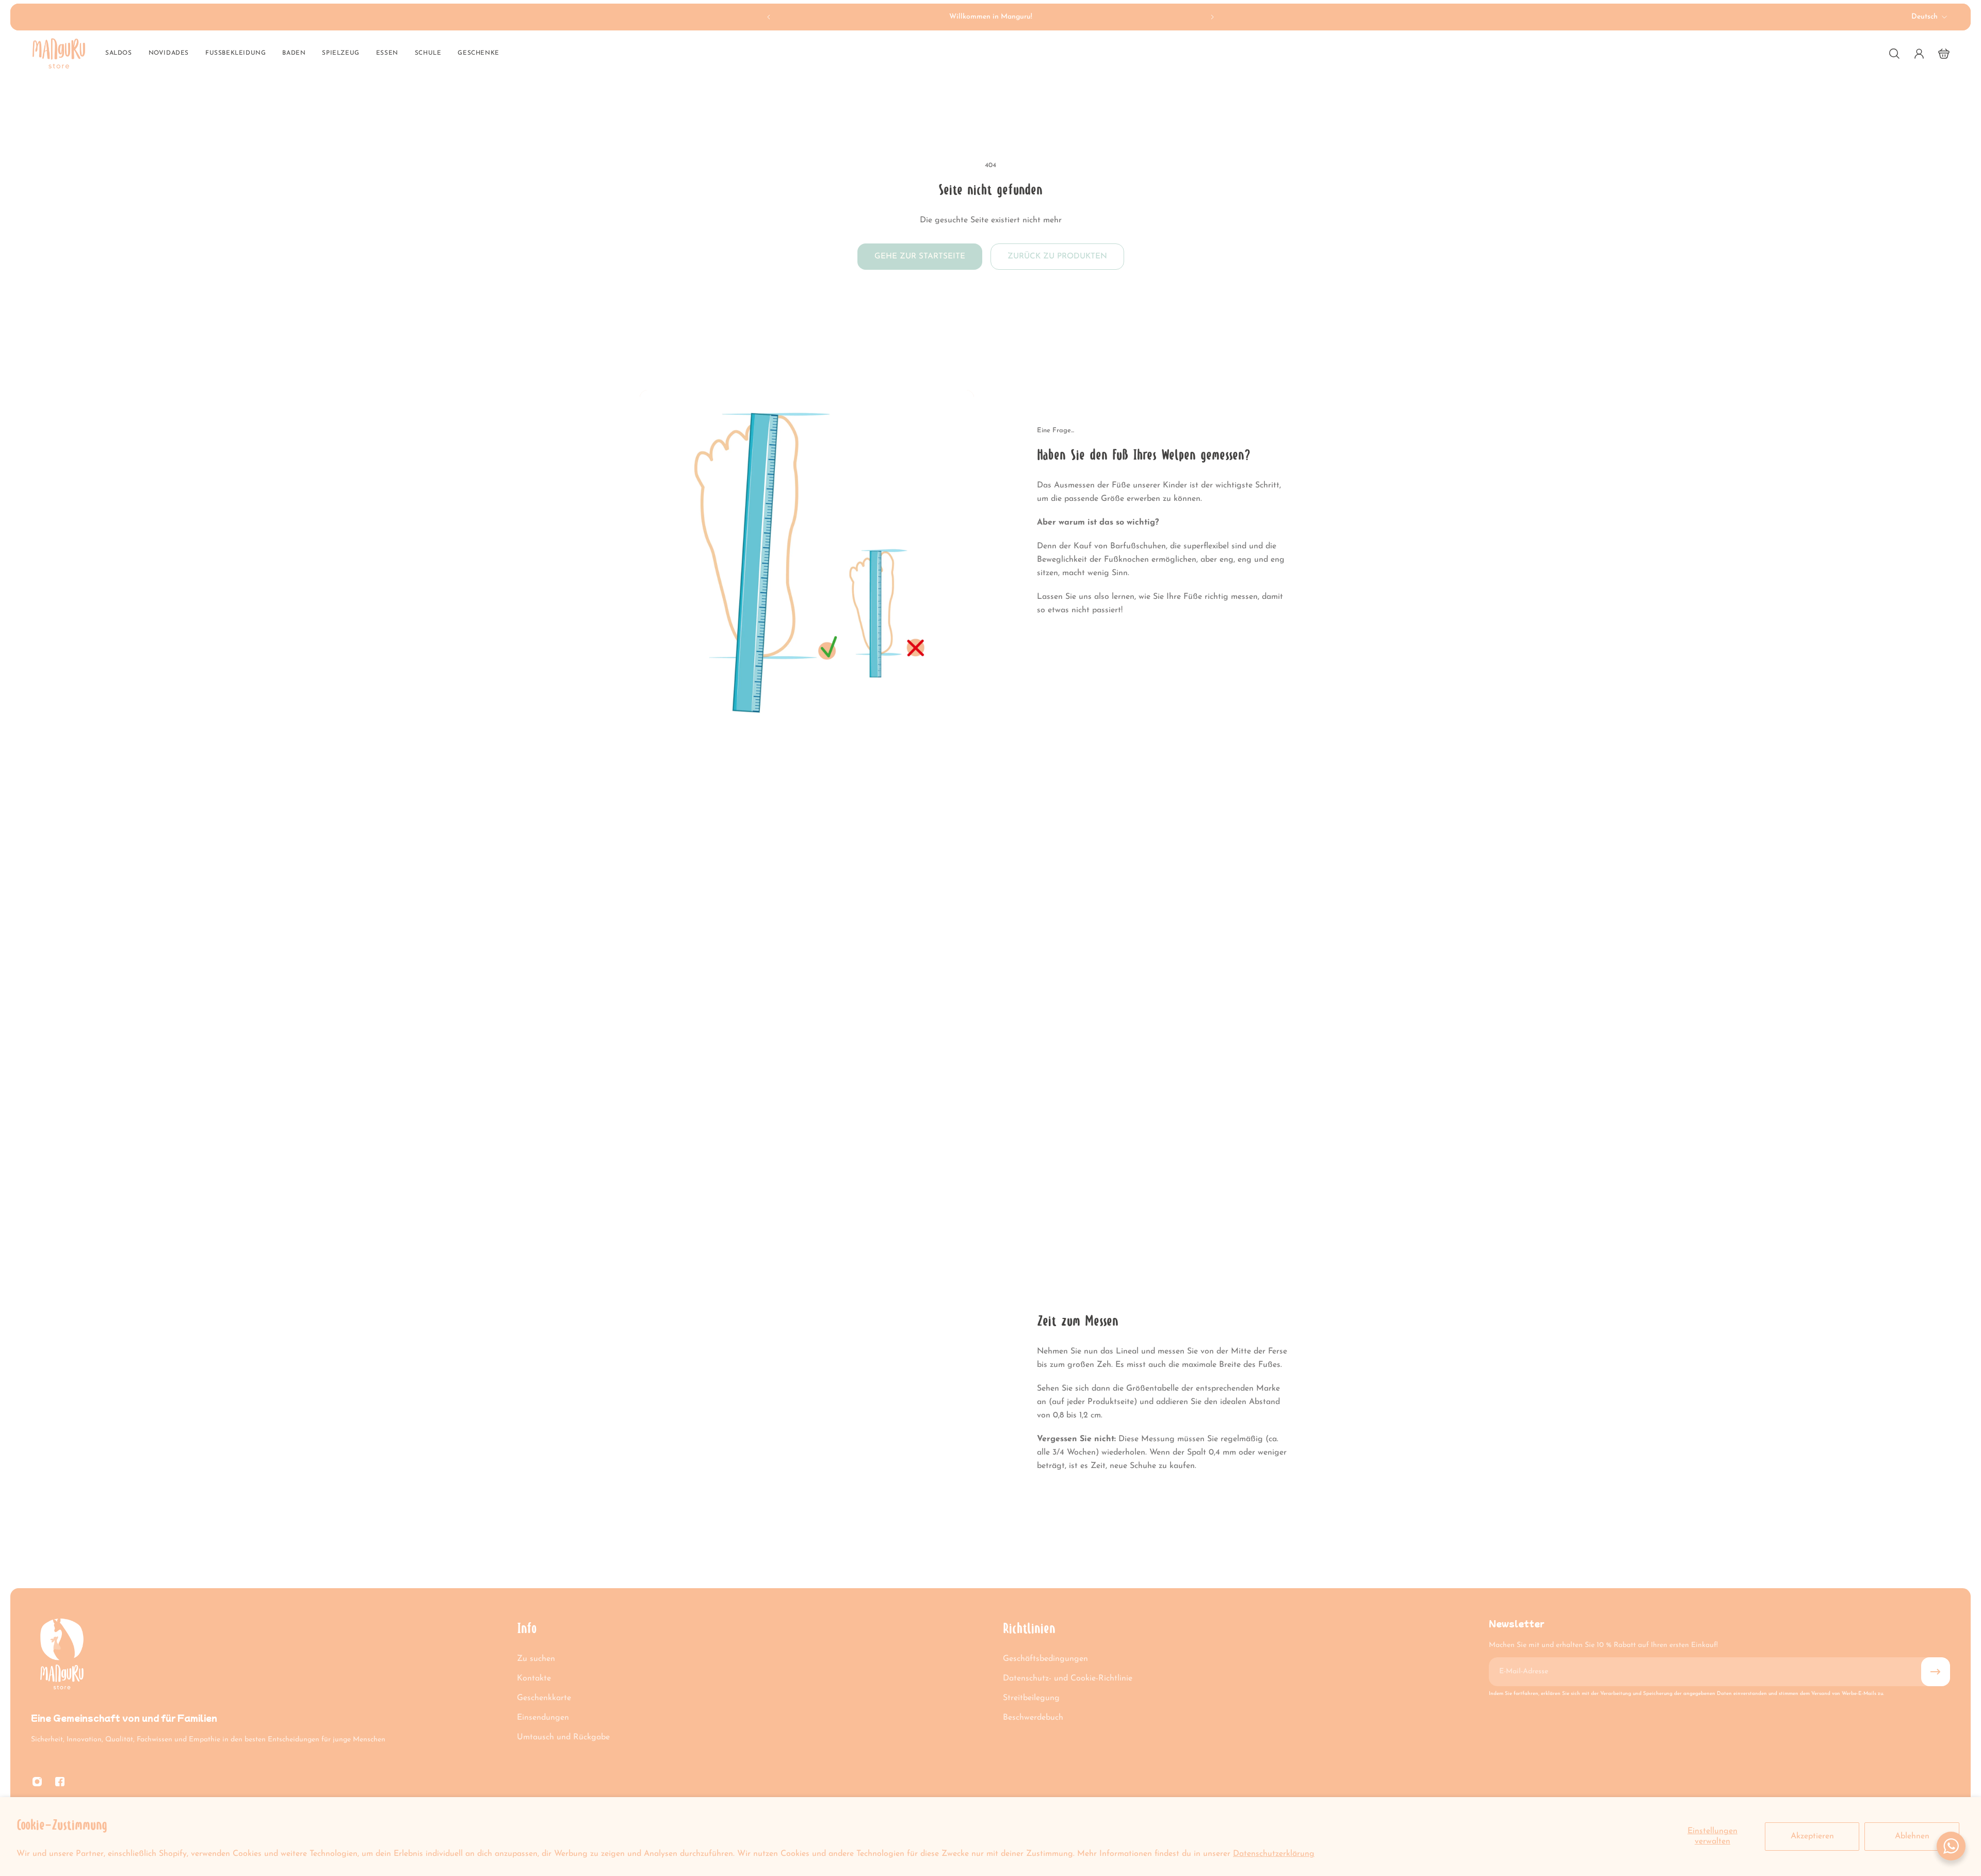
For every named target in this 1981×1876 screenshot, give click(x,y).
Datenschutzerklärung (1274, 1854)
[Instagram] (37, 1782)
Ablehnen (1912, 1836)
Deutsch (1925, 17)
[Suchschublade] (1894, 54)
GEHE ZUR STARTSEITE (920, 256)
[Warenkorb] (1944, 54)
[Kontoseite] (1919, 54)
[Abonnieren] (1936, 1672)
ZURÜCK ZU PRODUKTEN (1057, 256)
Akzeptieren (1812, 1836)
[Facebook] (60, 1782)
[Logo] (59, 53)
